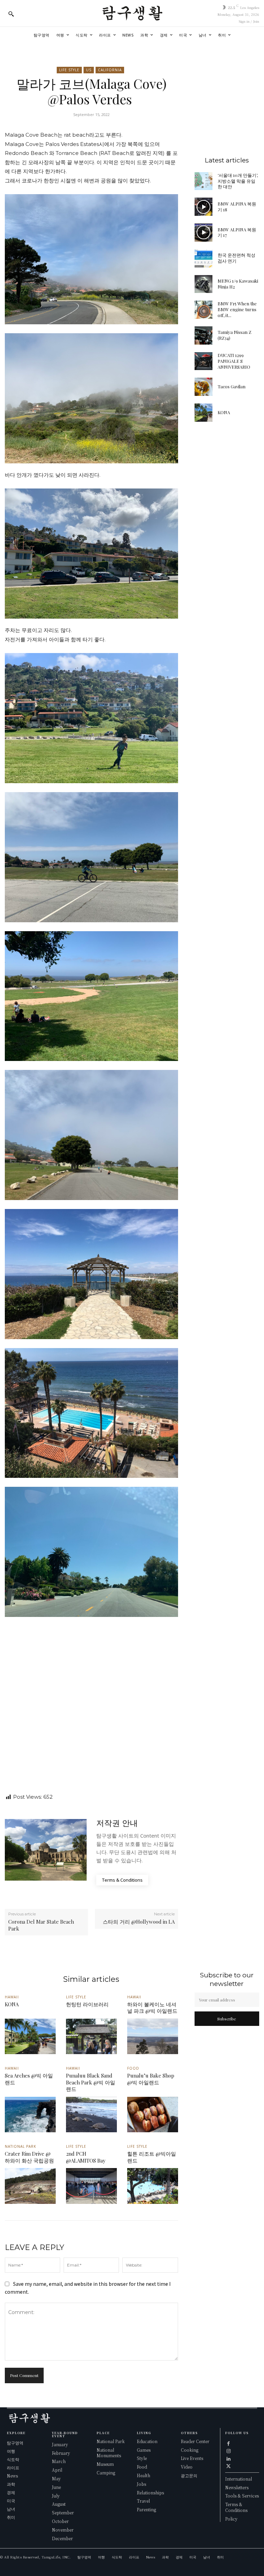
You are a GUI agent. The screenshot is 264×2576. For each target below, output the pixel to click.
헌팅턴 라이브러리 (87, 2004)
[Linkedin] (229, 2458)
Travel (143, 2501)
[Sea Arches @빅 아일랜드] (30, 2115)
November (63, 2530)
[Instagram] (229, 2450)
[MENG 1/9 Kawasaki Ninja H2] (204, 284)
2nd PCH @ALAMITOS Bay (86, 2157)
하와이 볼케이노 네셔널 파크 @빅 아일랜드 (152, 2008)
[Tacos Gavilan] (204, 387)
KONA (224, 412)
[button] (11, 14)
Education (147, 2441)
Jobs (141, 2484)
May (56, 2478)
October (60, 2521)
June (56, 2487)
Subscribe (227, 2019)
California (110, 70)
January (60, 2444)
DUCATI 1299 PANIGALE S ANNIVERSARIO (234, 361)
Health (144, 2475)
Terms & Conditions (236, 2507)
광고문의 (189, 2475)
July (56, 2496)
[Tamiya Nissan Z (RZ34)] (204, 335)
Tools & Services (242, 2496)
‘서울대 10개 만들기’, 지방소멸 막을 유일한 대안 (238, 181)
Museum (105, 2464)
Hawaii (12, 1997)
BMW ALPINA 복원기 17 (237, 232)
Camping (106, 2473)
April (57, 2470)
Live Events (192, 2458)
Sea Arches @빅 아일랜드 (29, 2079)
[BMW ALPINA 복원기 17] (204, 233)
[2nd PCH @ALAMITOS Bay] (91, 2186)
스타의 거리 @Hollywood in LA (139, 1922)
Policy (231, 2519)
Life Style (69, 70)
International (239, 2479)
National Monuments (109, 2453)
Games (144, 2450)
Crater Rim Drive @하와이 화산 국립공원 (29, 2157)
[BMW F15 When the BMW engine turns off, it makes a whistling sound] (204, 310)
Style (142, 2458)
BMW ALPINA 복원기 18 (237, 207)
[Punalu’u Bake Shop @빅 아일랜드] (153, 2115)
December (62, 2538)
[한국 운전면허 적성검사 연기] (204, 258)
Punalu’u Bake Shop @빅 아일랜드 (151, 2079)
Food (133, 2068)
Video (187, 2467)
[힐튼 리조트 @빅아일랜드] (153, 2186)
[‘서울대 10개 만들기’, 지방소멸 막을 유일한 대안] (204, 181)
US (89, 70)
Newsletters (237, 2487)
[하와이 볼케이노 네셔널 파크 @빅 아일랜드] (153, 2037)
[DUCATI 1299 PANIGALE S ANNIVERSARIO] (204, 361)
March (59, 2461)
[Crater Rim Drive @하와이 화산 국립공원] (30, 2186)
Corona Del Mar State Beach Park (41, 1925)
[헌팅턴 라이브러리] (91, 2037)
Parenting (146, 2509)
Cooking (190, 2450)
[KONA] (204, 413)
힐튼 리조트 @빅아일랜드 (152, 2157)
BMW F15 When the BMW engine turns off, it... (237, 309)
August (59, 2504)
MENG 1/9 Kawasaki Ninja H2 (238, 284)
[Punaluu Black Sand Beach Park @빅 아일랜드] (91, 2115)
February (61, 2453)
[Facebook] (229, 2443)
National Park (20, 2146)
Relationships (150, 2493)
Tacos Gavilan (232, 386)
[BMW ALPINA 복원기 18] (204, 207)
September (63, 2512)
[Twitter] (229, 2465)
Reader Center (195, 2441)
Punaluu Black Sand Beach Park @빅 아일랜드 (91, 2082)
